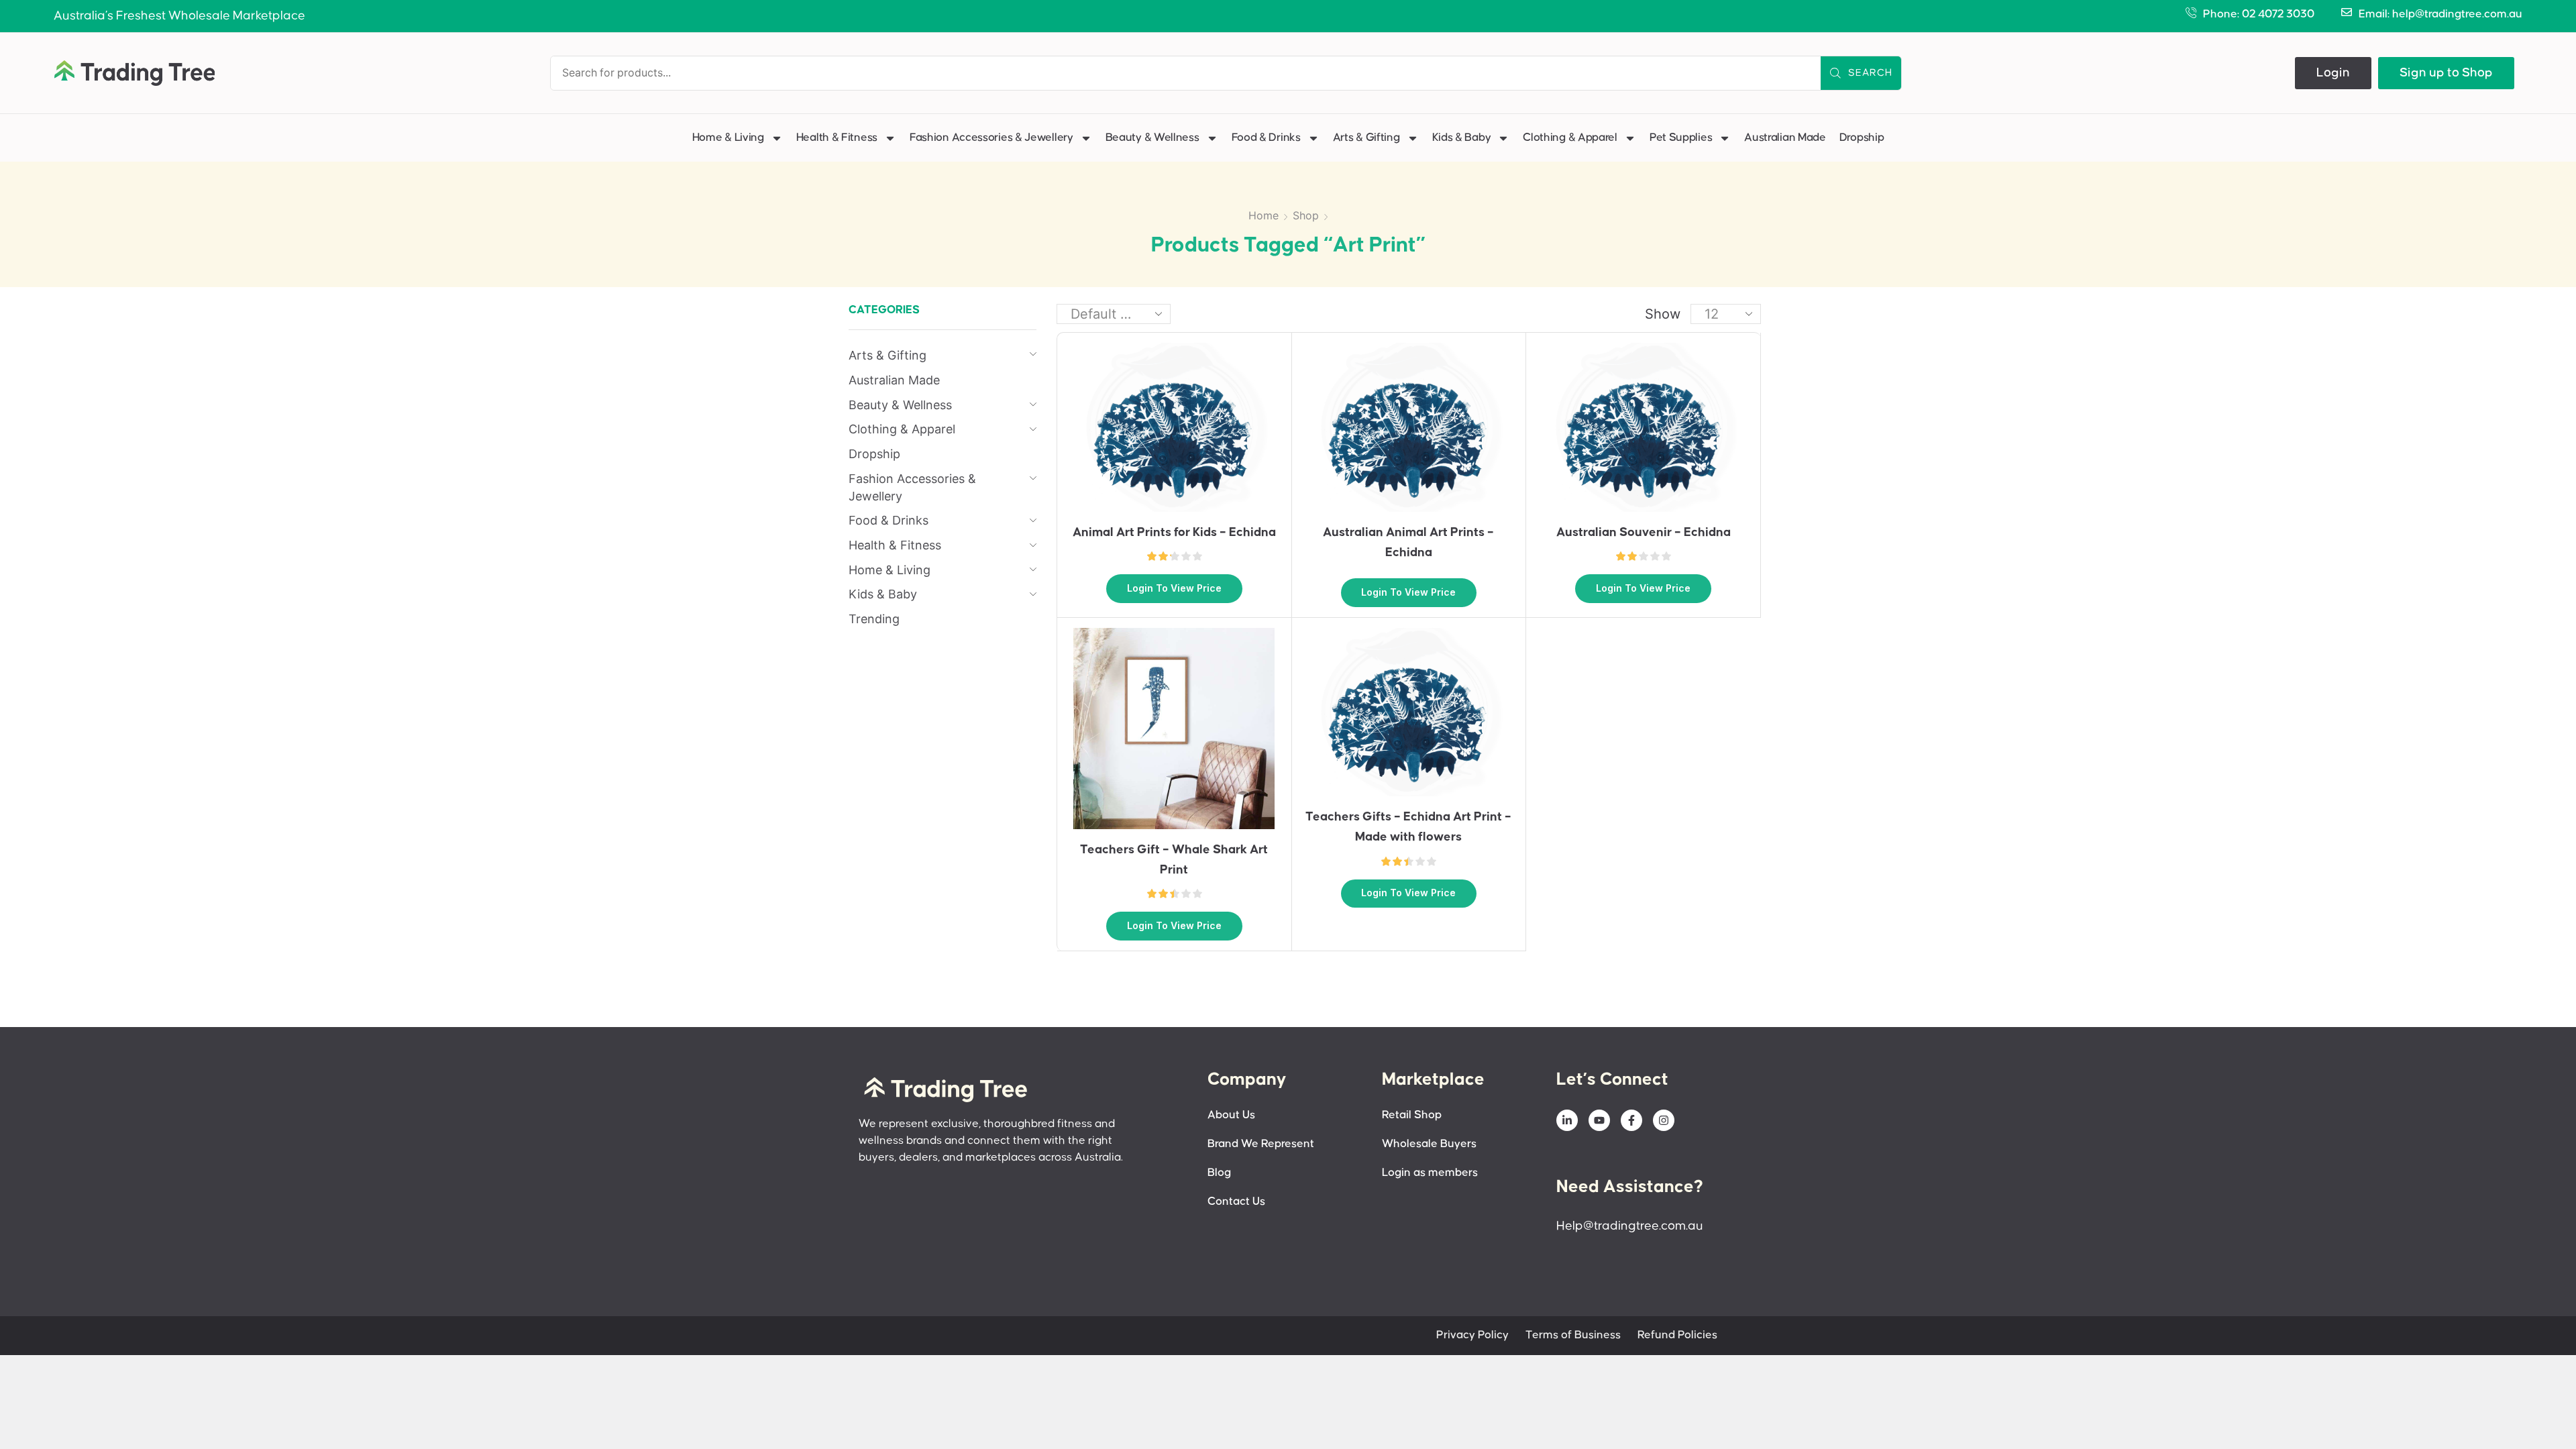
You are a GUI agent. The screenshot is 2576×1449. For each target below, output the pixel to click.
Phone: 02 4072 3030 (2259, 14)
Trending (874, 619)
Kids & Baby (1462, 138)
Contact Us (1236, 1202)
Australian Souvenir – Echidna (1644, 532)
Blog (1219, 1173)
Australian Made (1785, 138)
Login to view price (1174, 588)
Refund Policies (1677, 1335)
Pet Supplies (1681, 138)
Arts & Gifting (1366, 138)
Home (1264, 215)
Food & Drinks (1266, 138)
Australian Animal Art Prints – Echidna (1408, 542)
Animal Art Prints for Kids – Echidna (1174, 532)
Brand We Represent (1261, 1144)
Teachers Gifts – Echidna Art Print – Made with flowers (1408, 827)
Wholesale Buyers (1429, 1144)
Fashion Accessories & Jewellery (991, 138)
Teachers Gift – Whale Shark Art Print (1174, 860)
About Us (1231, 1115)
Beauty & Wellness (1152, 138)
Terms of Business (1573, 1335)
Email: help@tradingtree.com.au (2440, 14)
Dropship (1862, 138)
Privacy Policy (1472, 1335)
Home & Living (728, 138)
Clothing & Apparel (1570, 138)
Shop (1306, 215)
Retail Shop (1412, 1115)
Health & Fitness (837, 138)
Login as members (1430, 1173)
